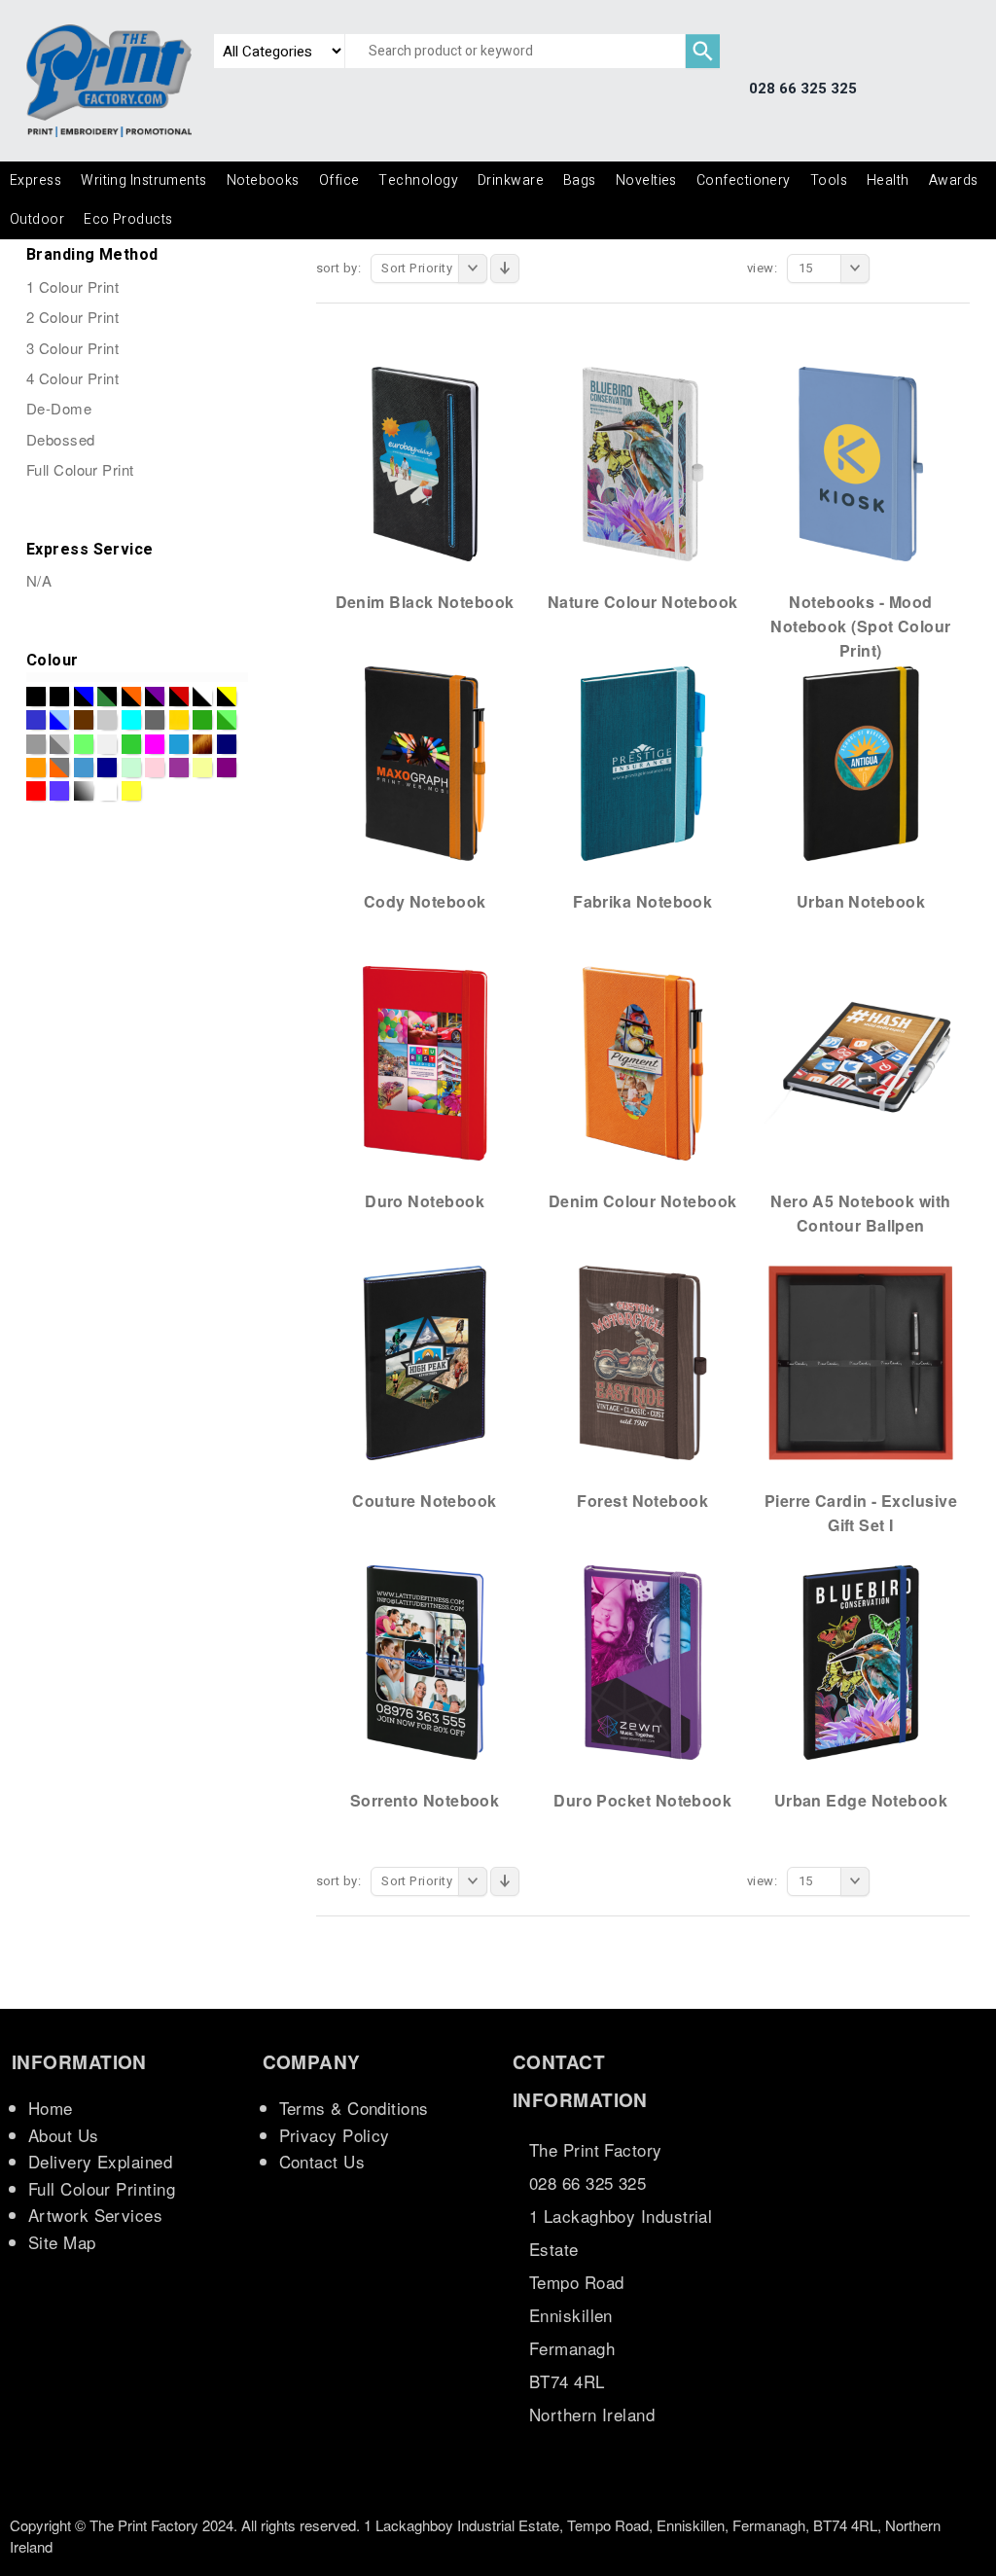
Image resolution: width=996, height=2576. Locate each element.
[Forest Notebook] (643, 1362)
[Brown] (84, 720)
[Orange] (36, 768)
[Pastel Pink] (155, 768)
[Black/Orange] (131, 697)
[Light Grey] (107, 744)
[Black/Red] (179, 697)
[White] (107, 791)
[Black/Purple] (155, 697)
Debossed (61, 439)
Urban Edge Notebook (861, 1800)
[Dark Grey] (155, 720)
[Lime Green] (131, 744)
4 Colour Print (72, 378)
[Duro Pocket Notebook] (643, 1662)
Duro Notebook (425, 1201)
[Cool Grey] (107, 720)
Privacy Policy (335, 2135)
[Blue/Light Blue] (59, 720)
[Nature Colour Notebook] (643, 463)
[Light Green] (84, 744)
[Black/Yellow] (227, 697)
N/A (39, 580)
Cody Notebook (425, 901)
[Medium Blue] (179, 744)
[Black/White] (202, 697)
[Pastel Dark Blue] (107, 768)
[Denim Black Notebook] (425, 463)
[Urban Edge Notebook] (861, 1662)
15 (806, 268)
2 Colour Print (72, 317)
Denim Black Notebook (425, 602)
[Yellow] (131, 791)
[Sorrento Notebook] (425, 1662)
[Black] (36, 697)
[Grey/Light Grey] (59, 744)
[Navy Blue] (227, 744)
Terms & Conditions (354, 2108)
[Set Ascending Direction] (505, 268)
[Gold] (179, 720)
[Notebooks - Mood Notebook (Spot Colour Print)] (861, 463)
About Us (64, 2135)
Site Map (62, 2242)
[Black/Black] (59, 697)
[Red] (36, 791)
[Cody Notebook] (425, 763)
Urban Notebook (861, 901)
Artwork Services (95, 2215)
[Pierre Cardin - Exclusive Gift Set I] (861, 1362)
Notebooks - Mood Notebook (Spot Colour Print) (860, 626)
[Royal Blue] (59, 791)
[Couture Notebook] (425, 1362)
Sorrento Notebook (425, 1800)
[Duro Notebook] (425, 1062)
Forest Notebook (642, 1501)
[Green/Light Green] (227, 720)
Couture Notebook (424, 1501)
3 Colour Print (72, 348)
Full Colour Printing (102, 2188)
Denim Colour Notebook (642, 1201)
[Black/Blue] (84, 697)
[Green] (202, 720)
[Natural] (202, 744)
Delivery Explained (100, 2161)
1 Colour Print (72, 286)
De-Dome (59, 408)
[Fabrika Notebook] (643, 763)
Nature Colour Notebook (643, 602)
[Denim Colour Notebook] (643, 1062)
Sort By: (339, 268)
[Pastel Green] (131, 768)
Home (51, 2108)
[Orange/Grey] (59, 768)
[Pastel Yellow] (202, 768)
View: (762, 268)
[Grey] (36, 744)
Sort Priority (417, 268)
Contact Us (322, 2161)
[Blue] (36, 720)
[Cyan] (131, 720)
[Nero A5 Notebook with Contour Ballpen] (861, 1062)
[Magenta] (155, 744)
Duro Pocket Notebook (642, 1800)
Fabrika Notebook (642, 901)
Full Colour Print (80, 469)
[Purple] (227, 768)
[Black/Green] (107, 697)
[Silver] (84, 791)
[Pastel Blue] (84, 768)
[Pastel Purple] (179, 768)
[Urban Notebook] (861, 763)
